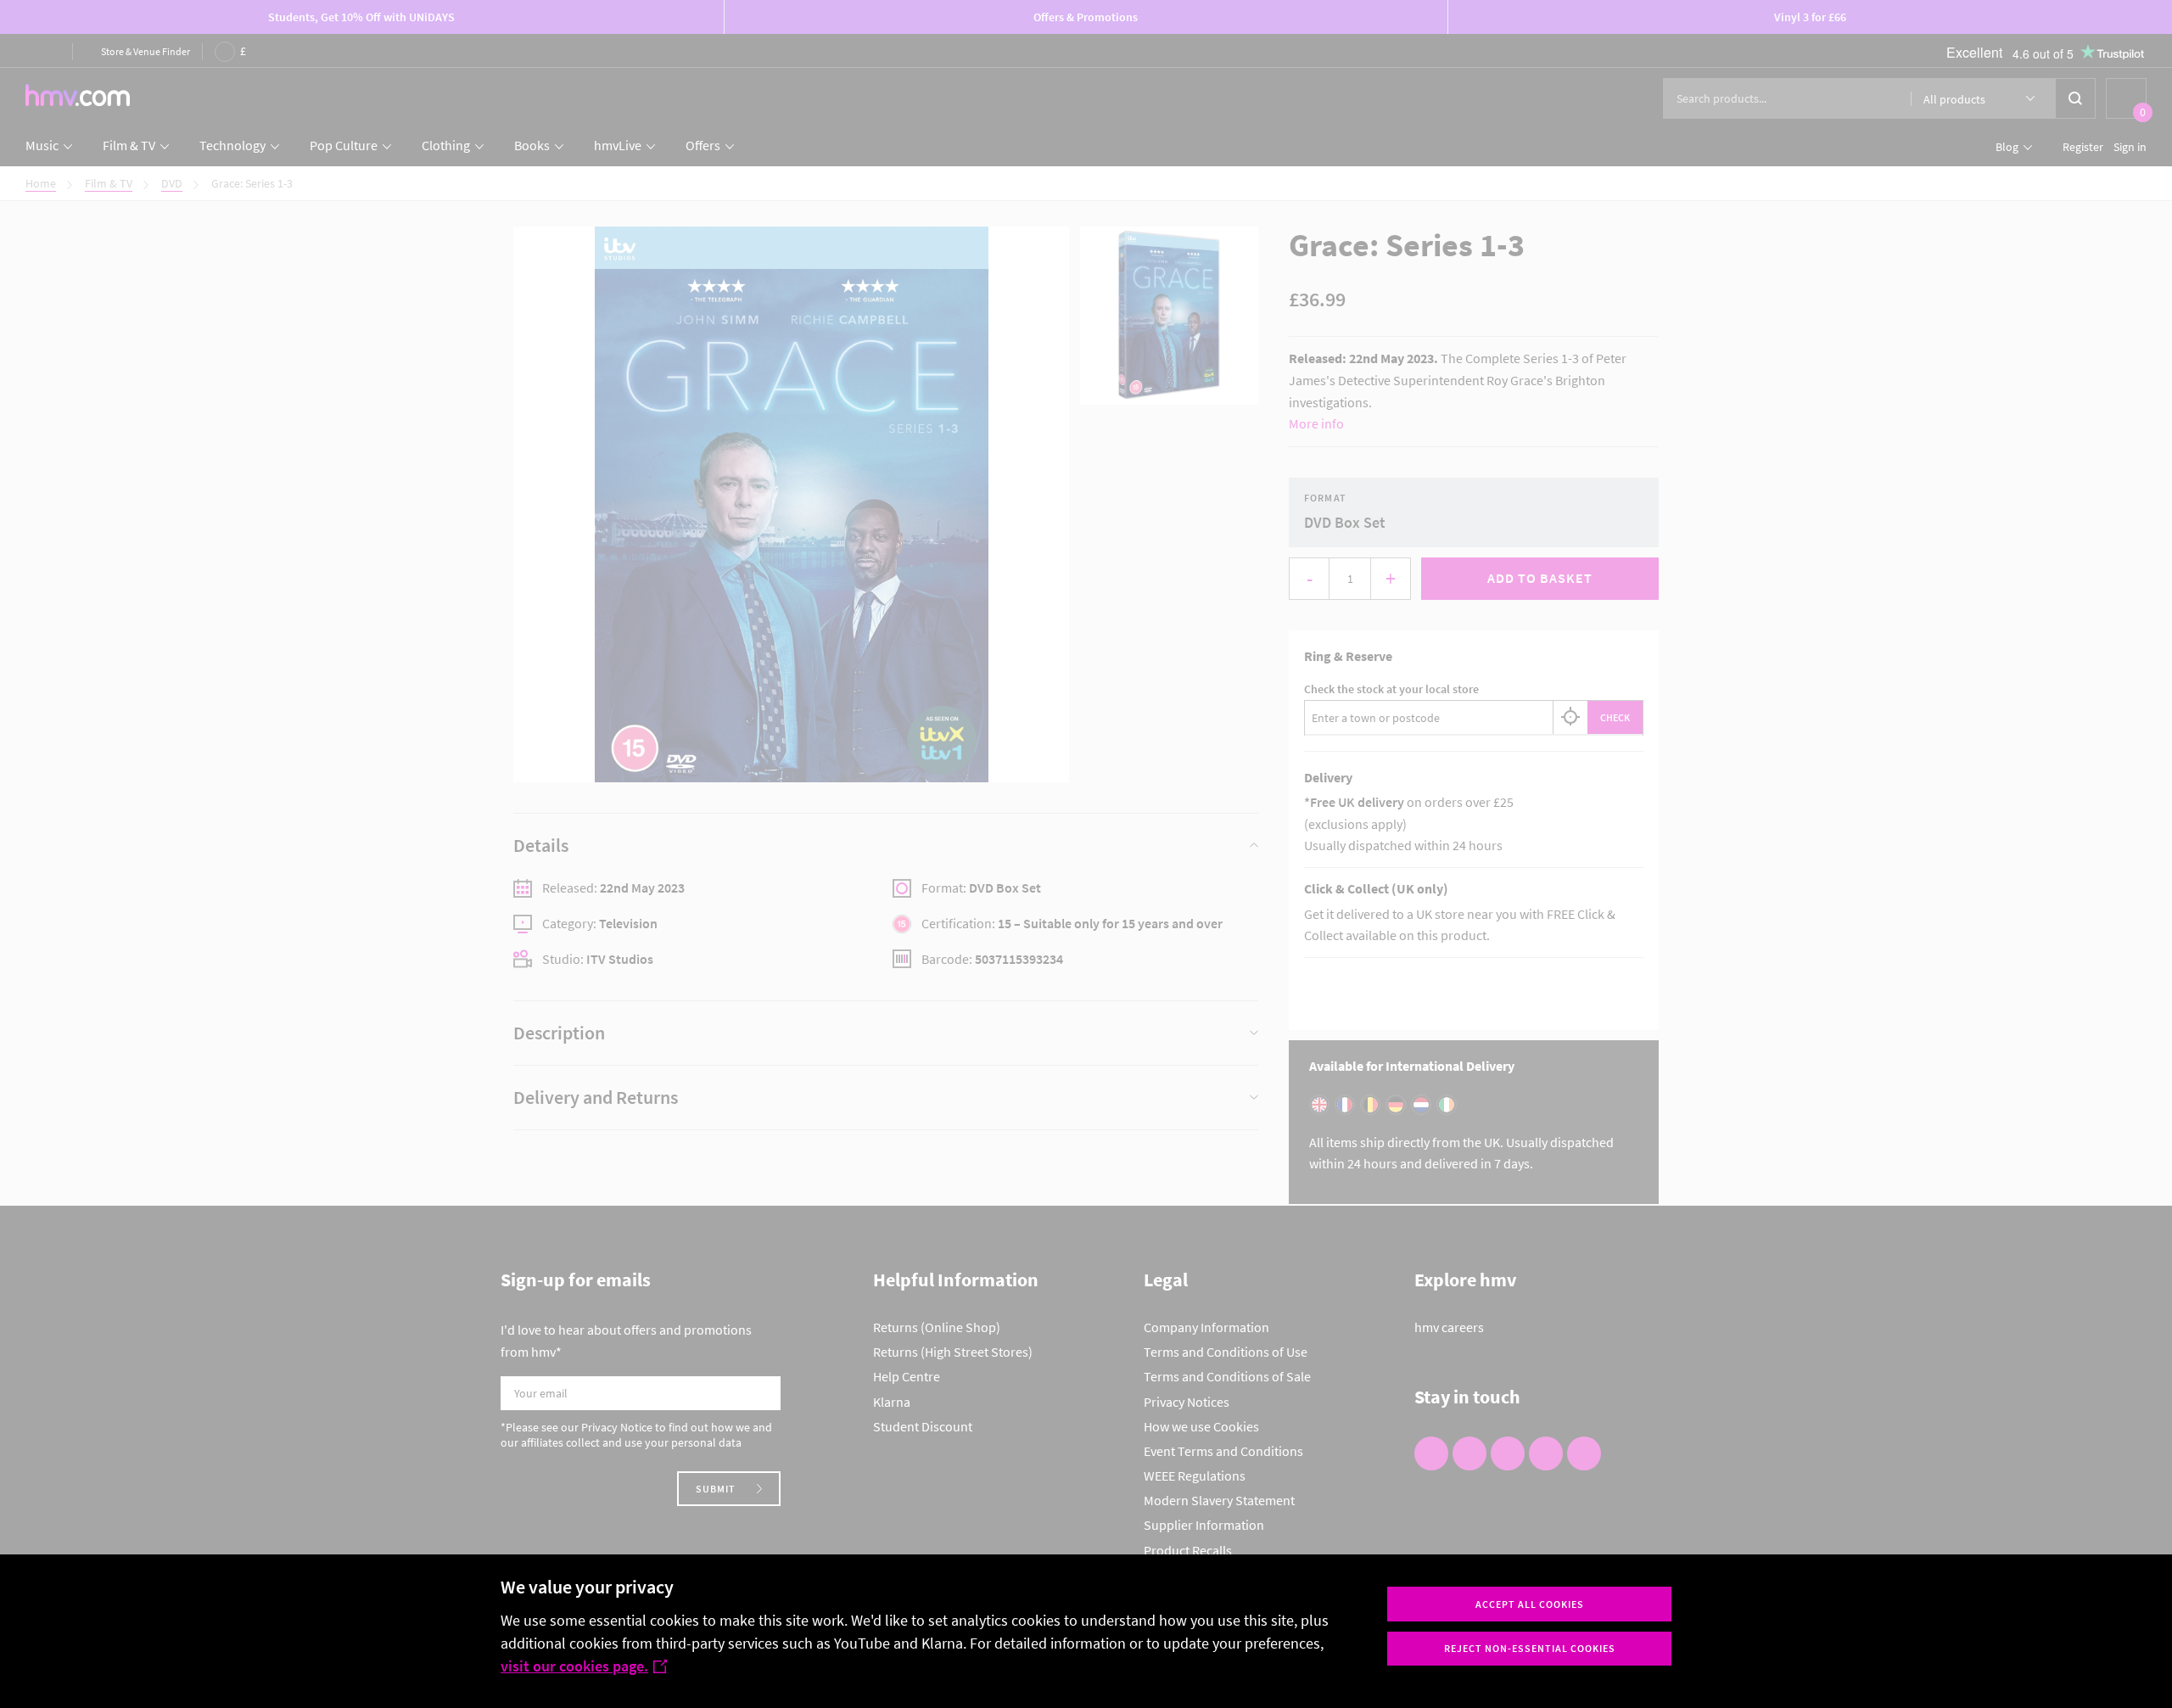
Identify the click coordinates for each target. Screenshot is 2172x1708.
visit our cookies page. (574, 1666)
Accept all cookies (1530, 1604)
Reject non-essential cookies (1530, 1648)
